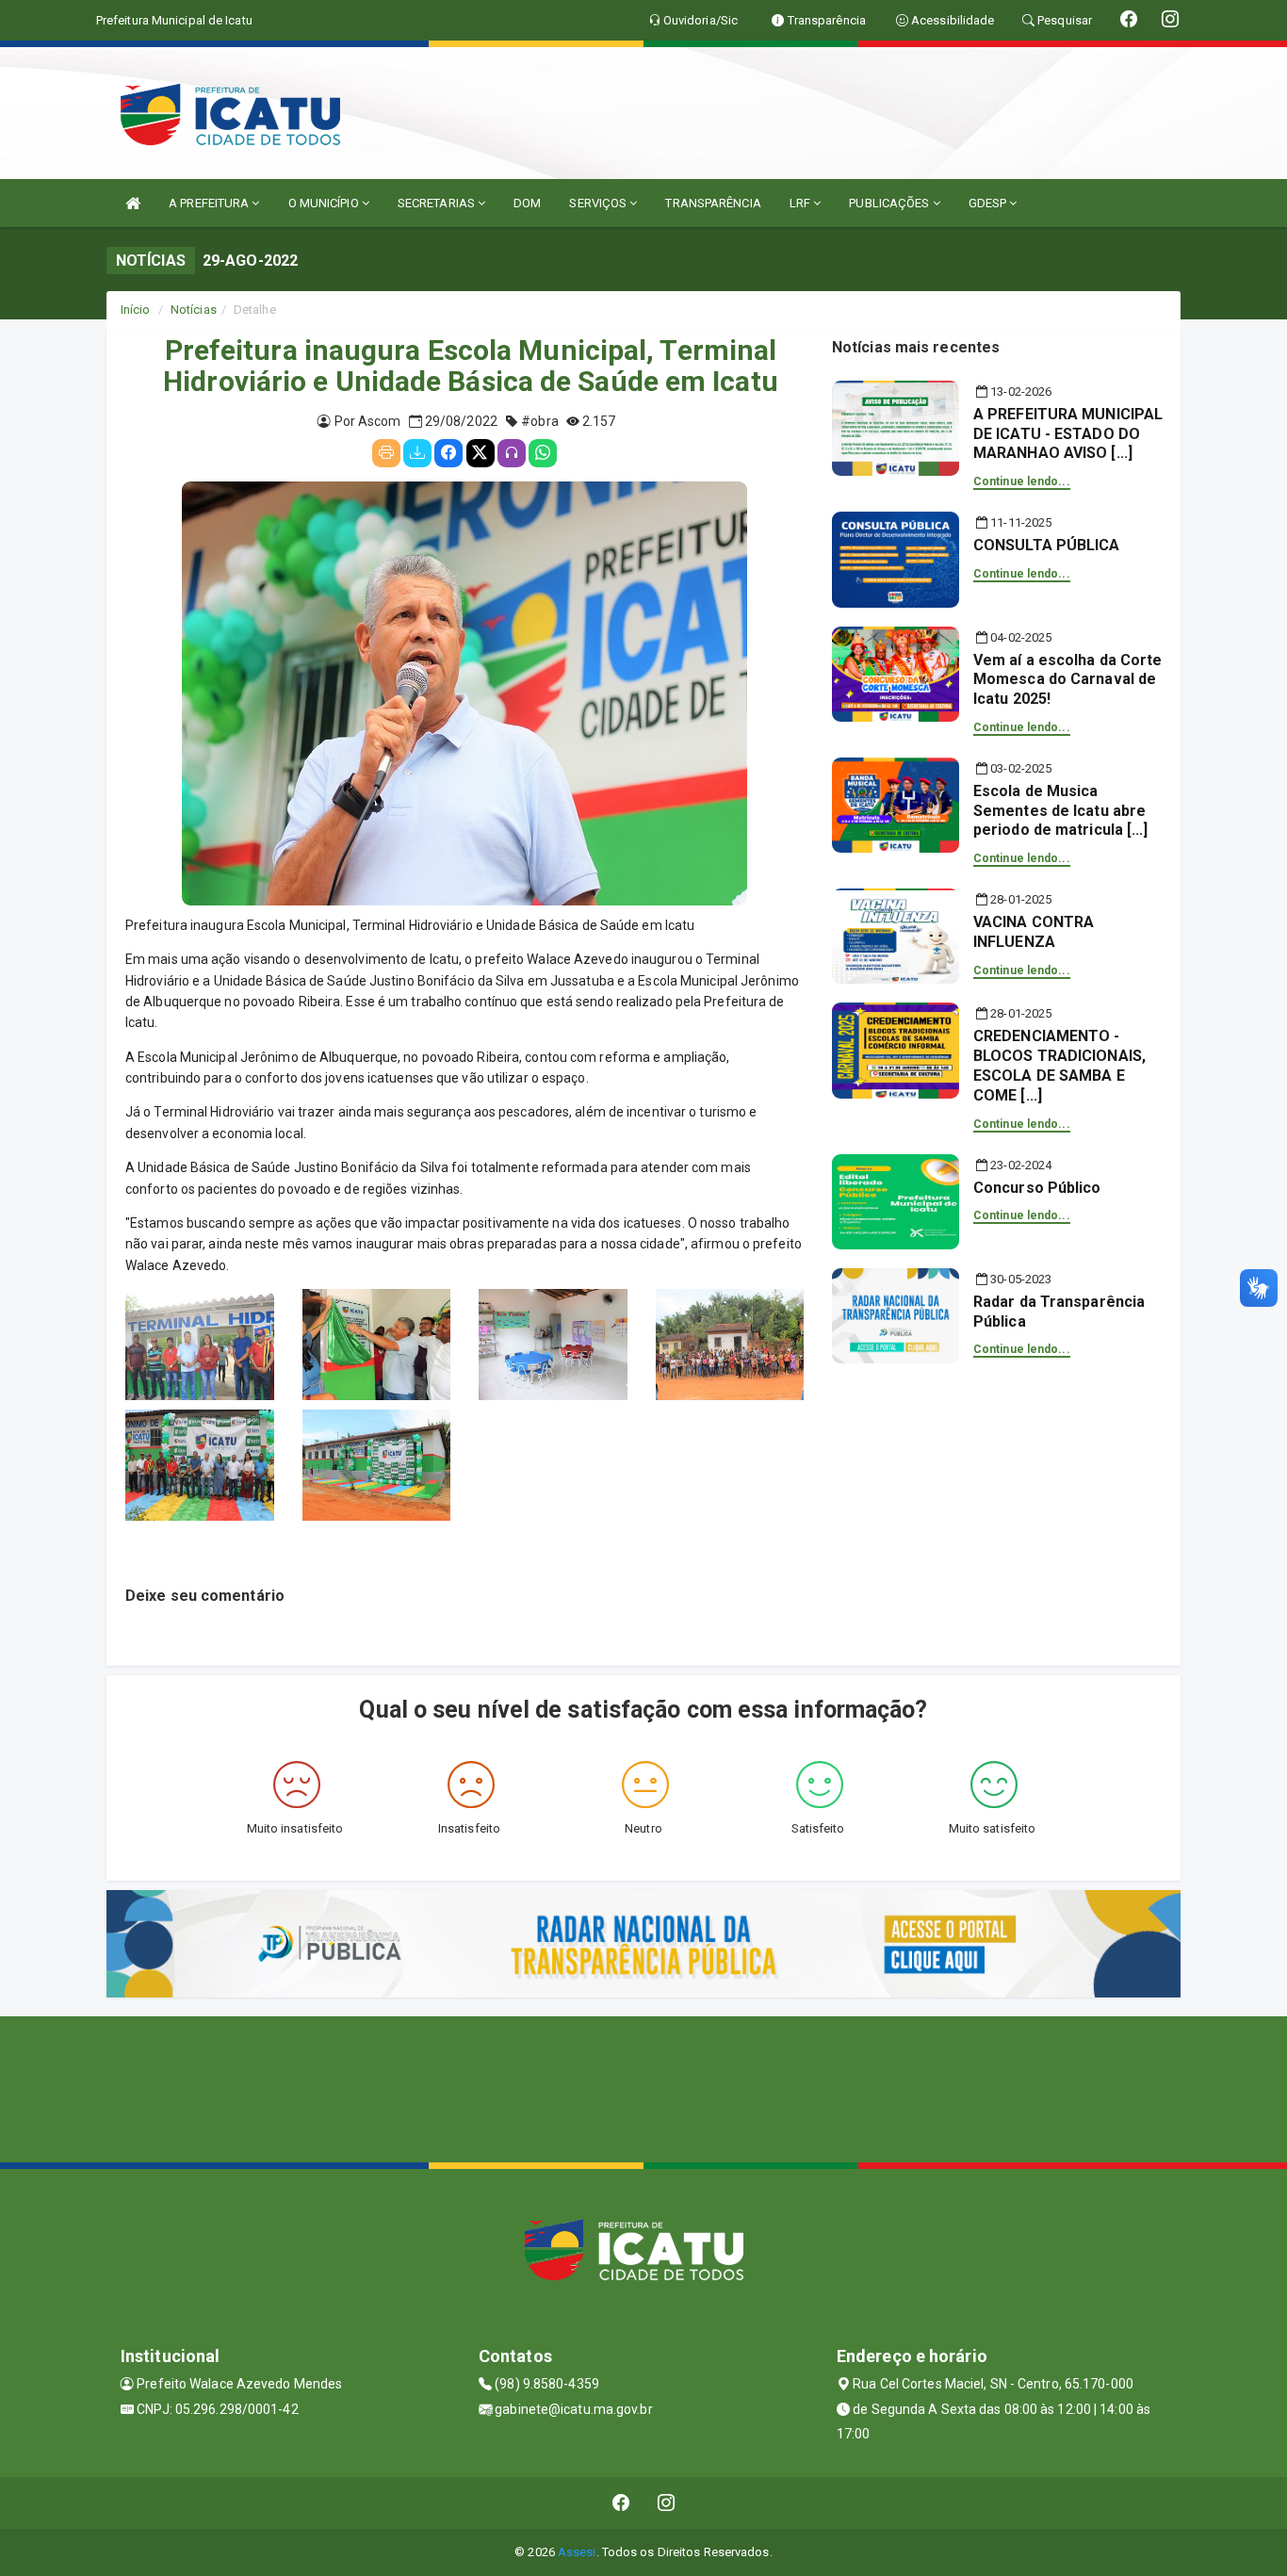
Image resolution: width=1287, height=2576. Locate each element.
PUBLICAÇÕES (890, 203)
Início (136, 310)
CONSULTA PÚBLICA (1047, 545)
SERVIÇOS (599, 203)
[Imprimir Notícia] (386, 453)
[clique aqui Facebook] (621, 2503)
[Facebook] (448, 453)
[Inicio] (133, 203)
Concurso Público (1037, 1188)
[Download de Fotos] (417, 453)
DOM (527, 203)
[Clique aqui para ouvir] (512, 453)
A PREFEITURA (210, 203)
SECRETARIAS (438, 203)
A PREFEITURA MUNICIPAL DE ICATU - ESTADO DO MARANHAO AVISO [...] (1068, 434)
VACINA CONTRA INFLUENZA (1034, 932)
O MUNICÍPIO (325, 203)
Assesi (577, 2552)
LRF (801, 203)
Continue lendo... (1022, 481)
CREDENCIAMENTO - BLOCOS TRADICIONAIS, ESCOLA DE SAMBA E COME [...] (1059, 1065)
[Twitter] (481, 453)
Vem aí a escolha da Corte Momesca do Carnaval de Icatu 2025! (1068, 680)
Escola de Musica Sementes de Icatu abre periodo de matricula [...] (1061, 811)
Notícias (194, 310)
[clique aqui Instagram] (667, 2503)
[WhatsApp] (543, 453)
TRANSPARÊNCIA (713, 203)
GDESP (989, 203)
